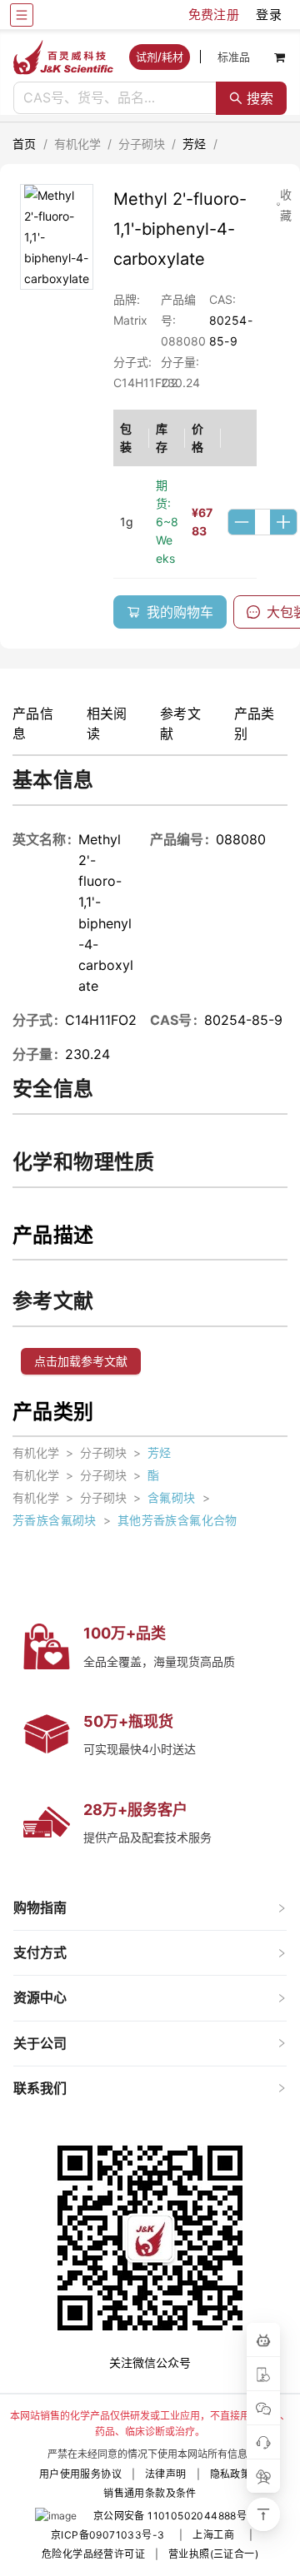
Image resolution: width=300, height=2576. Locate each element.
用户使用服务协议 (80, 2474)
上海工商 (213, 2535)
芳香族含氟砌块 (55, 1520)
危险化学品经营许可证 (93, 2554)
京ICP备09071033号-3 (107, 2535)
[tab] (150, 1908)
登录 (269, 15)
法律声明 (166, 2474)
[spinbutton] (262, 522)
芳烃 (195, 144)
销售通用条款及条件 (150, 2493)
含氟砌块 (172, 1497)
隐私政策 (231, 2474)
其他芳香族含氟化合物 (177, 1520)
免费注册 (214, 15)
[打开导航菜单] (22, 15)
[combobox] (115, 98)
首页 (25, 144)
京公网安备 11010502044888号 (170, 2516)
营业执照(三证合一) (213, 2554)
